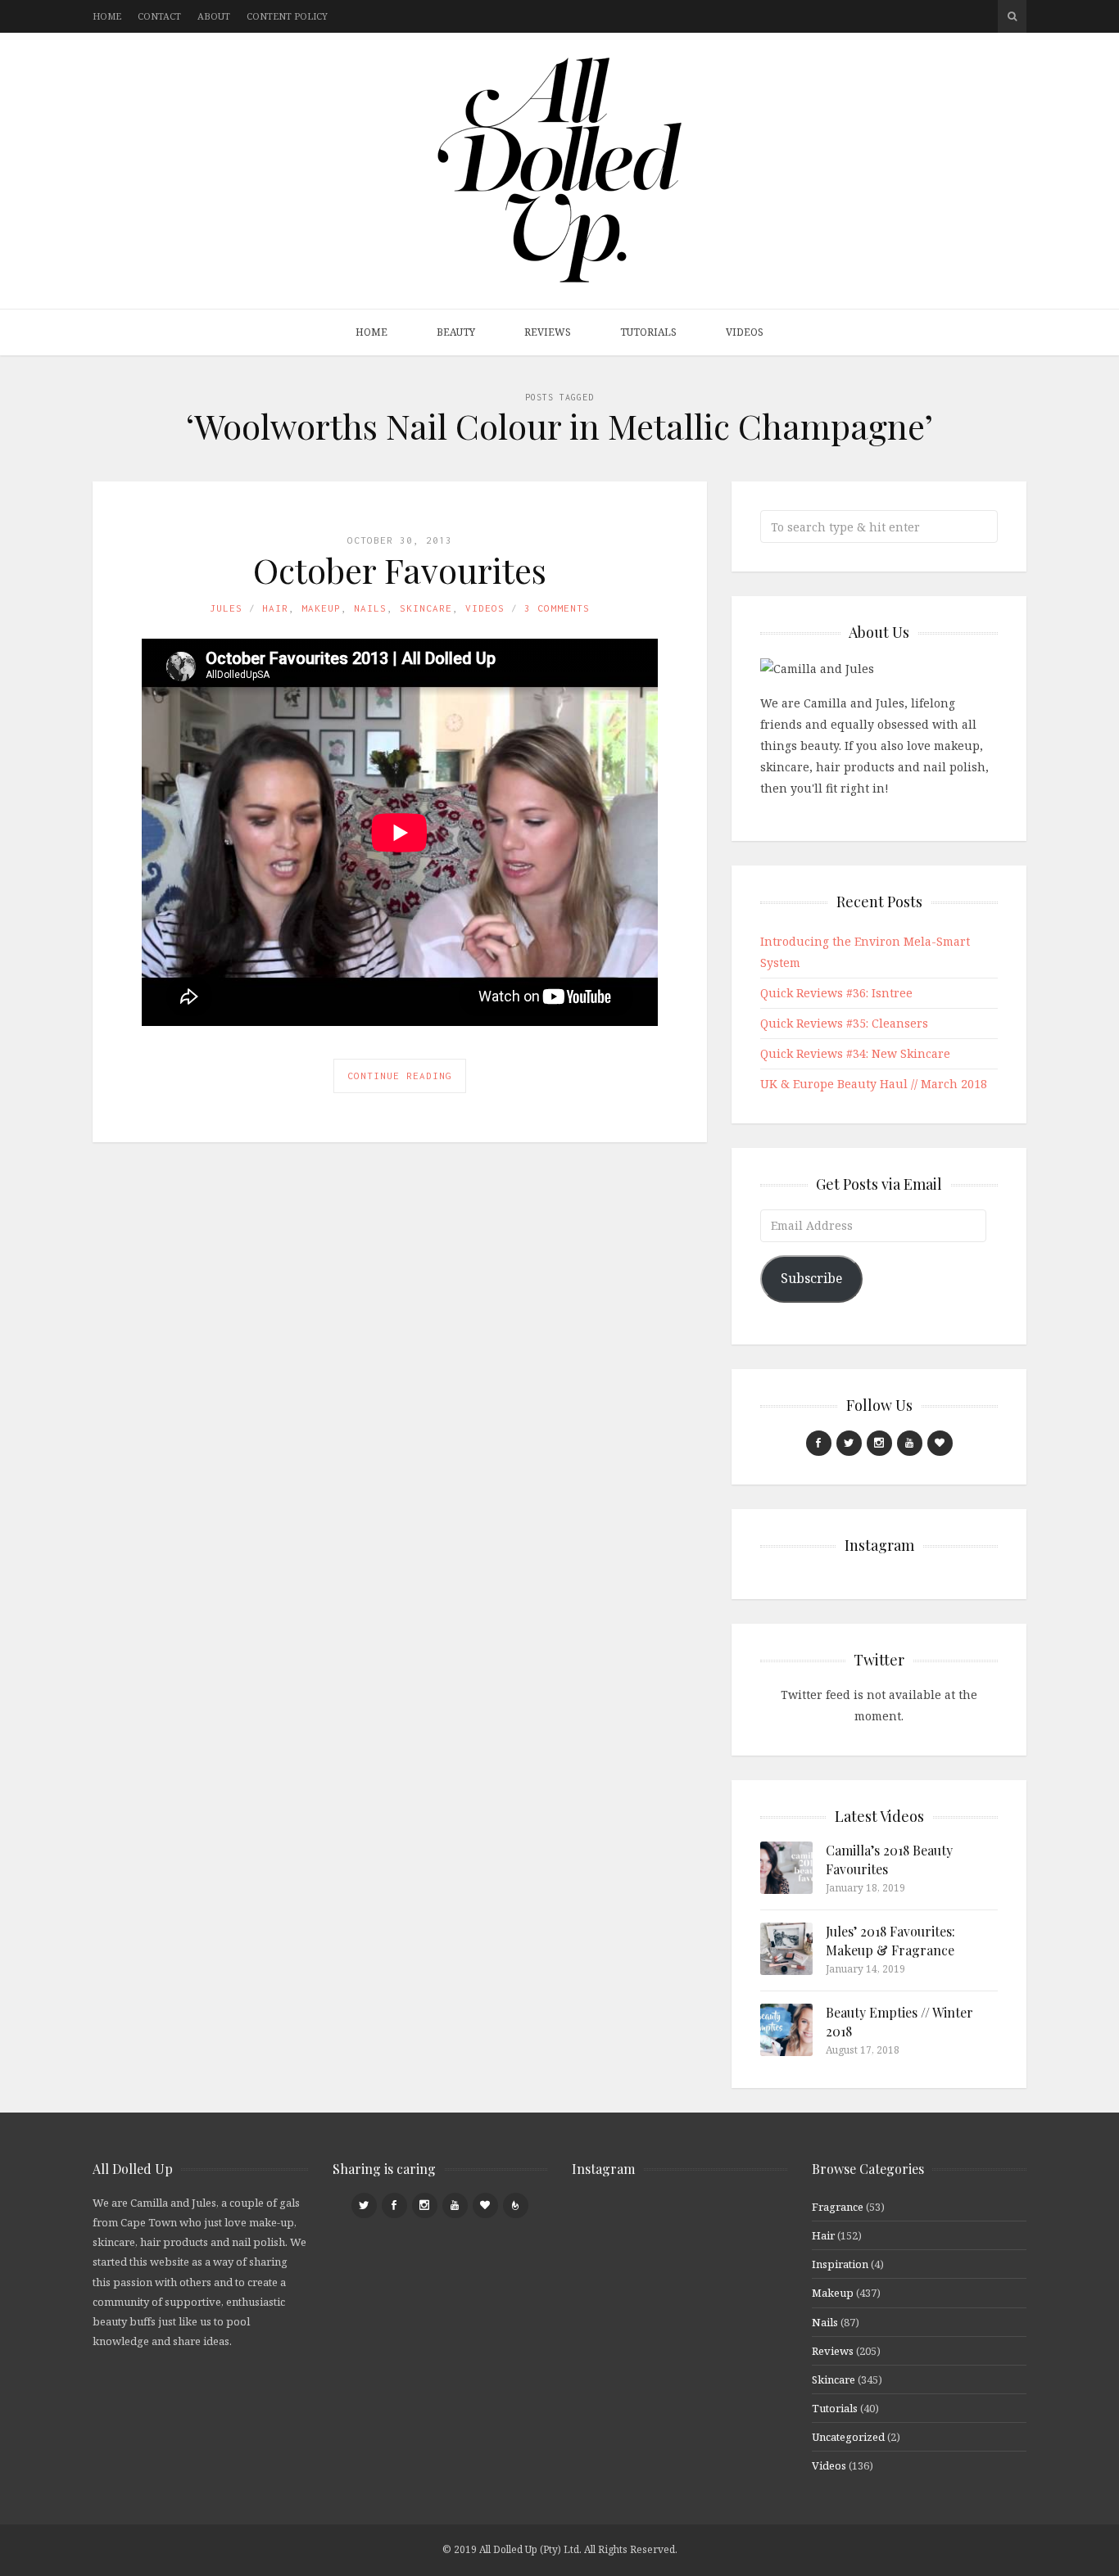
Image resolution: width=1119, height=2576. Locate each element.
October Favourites (400, 570)
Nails (370, 608)
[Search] (1012, 16)
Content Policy (287, 16)
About (214, 16)
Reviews (548, 332)
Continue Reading (400, 1076)
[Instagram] (879, 1443)
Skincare (426, 608)
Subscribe (811, 1278)
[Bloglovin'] (940, 1443)
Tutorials (648, 332)
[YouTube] (910, 1443)
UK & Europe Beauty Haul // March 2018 (874, 1084)
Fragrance (838, 2207)
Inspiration (840, 2264)
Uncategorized (848, 2437)
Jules (226, 608)
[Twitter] (849, 1443)
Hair (275, 608)
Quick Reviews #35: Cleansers (844, 1023)
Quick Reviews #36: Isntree (836, 993)
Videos (745, 332)
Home (107, 16)
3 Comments (557, 608)
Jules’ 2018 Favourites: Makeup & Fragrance (890, 1940)
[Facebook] (819, 1443)
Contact (159, 16)
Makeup (321, 608)
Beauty (456, 332)
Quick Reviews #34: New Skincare (855, 1053)
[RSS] (516, 2205)
